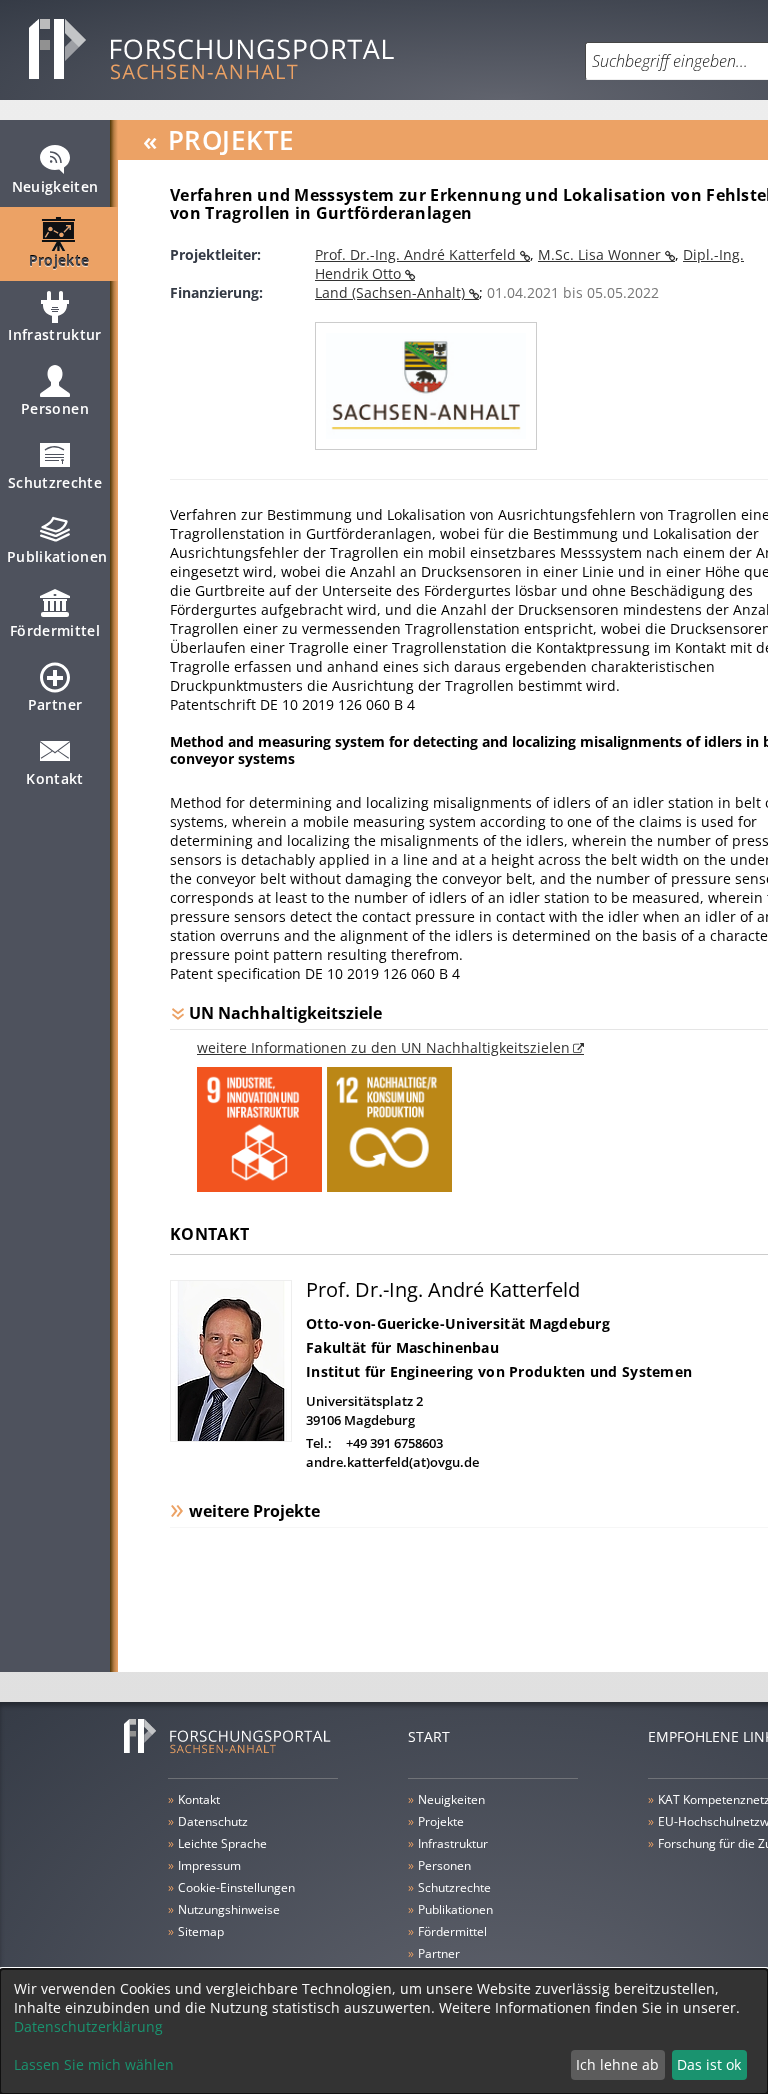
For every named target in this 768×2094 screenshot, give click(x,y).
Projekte (59, 260)
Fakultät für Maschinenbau (402, 1347)
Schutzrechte (55, 482)
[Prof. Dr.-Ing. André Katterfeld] (231, 1436)
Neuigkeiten (55, 186)
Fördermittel (55, 630)
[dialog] (384, 2031)
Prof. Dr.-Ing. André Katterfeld (417, 254)
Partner (55, 704)
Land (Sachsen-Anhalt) (392, 292)
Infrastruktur (55, 334)
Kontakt (54, 778)
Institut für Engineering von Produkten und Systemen (499, 1371)
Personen (55, 408)
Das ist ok (709, 2064)
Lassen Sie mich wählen (94, 2064)
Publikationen (57, 556)
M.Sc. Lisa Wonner (601, 254)
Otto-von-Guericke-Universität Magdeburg (458, 1323)
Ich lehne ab (617, 2064)
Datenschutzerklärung (88, 2026)
